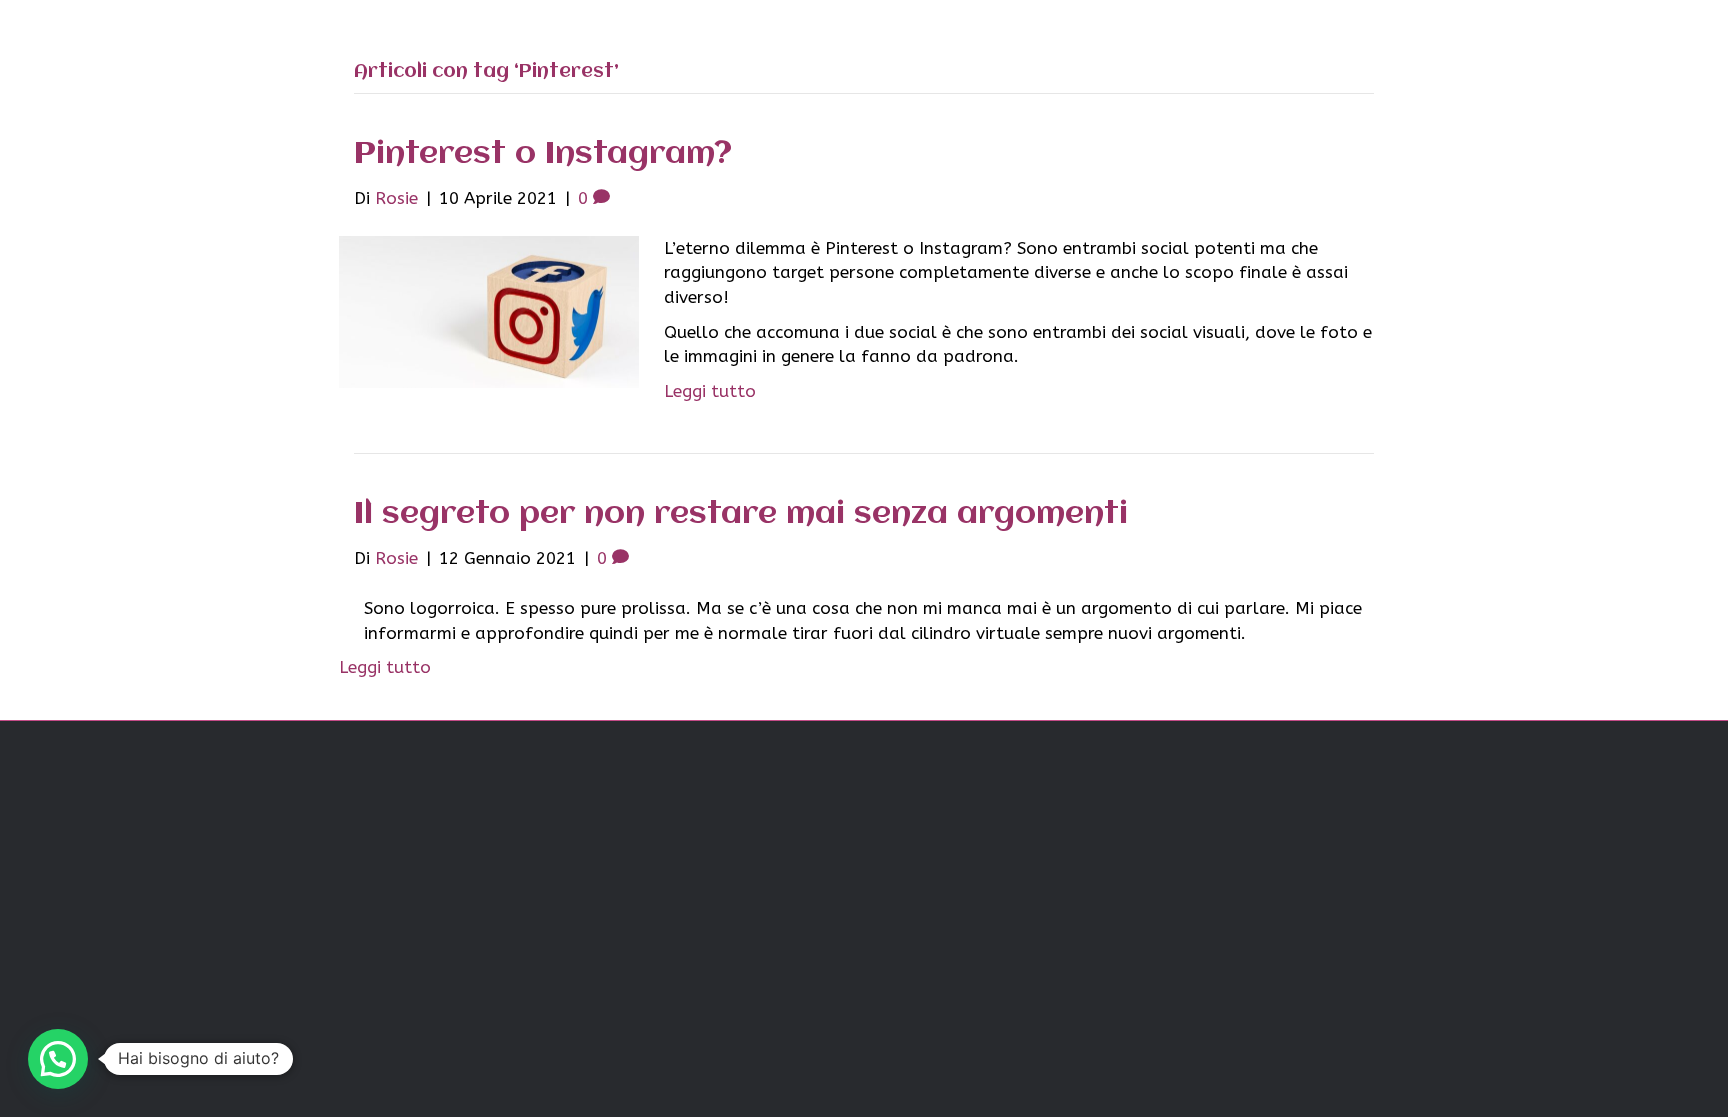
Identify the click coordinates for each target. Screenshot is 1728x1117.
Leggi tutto (710, 391)
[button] (58, 1059)
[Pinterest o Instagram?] (489, 311)
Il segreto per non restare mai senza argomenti (741, 514)
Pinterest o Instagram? (543, 154)
